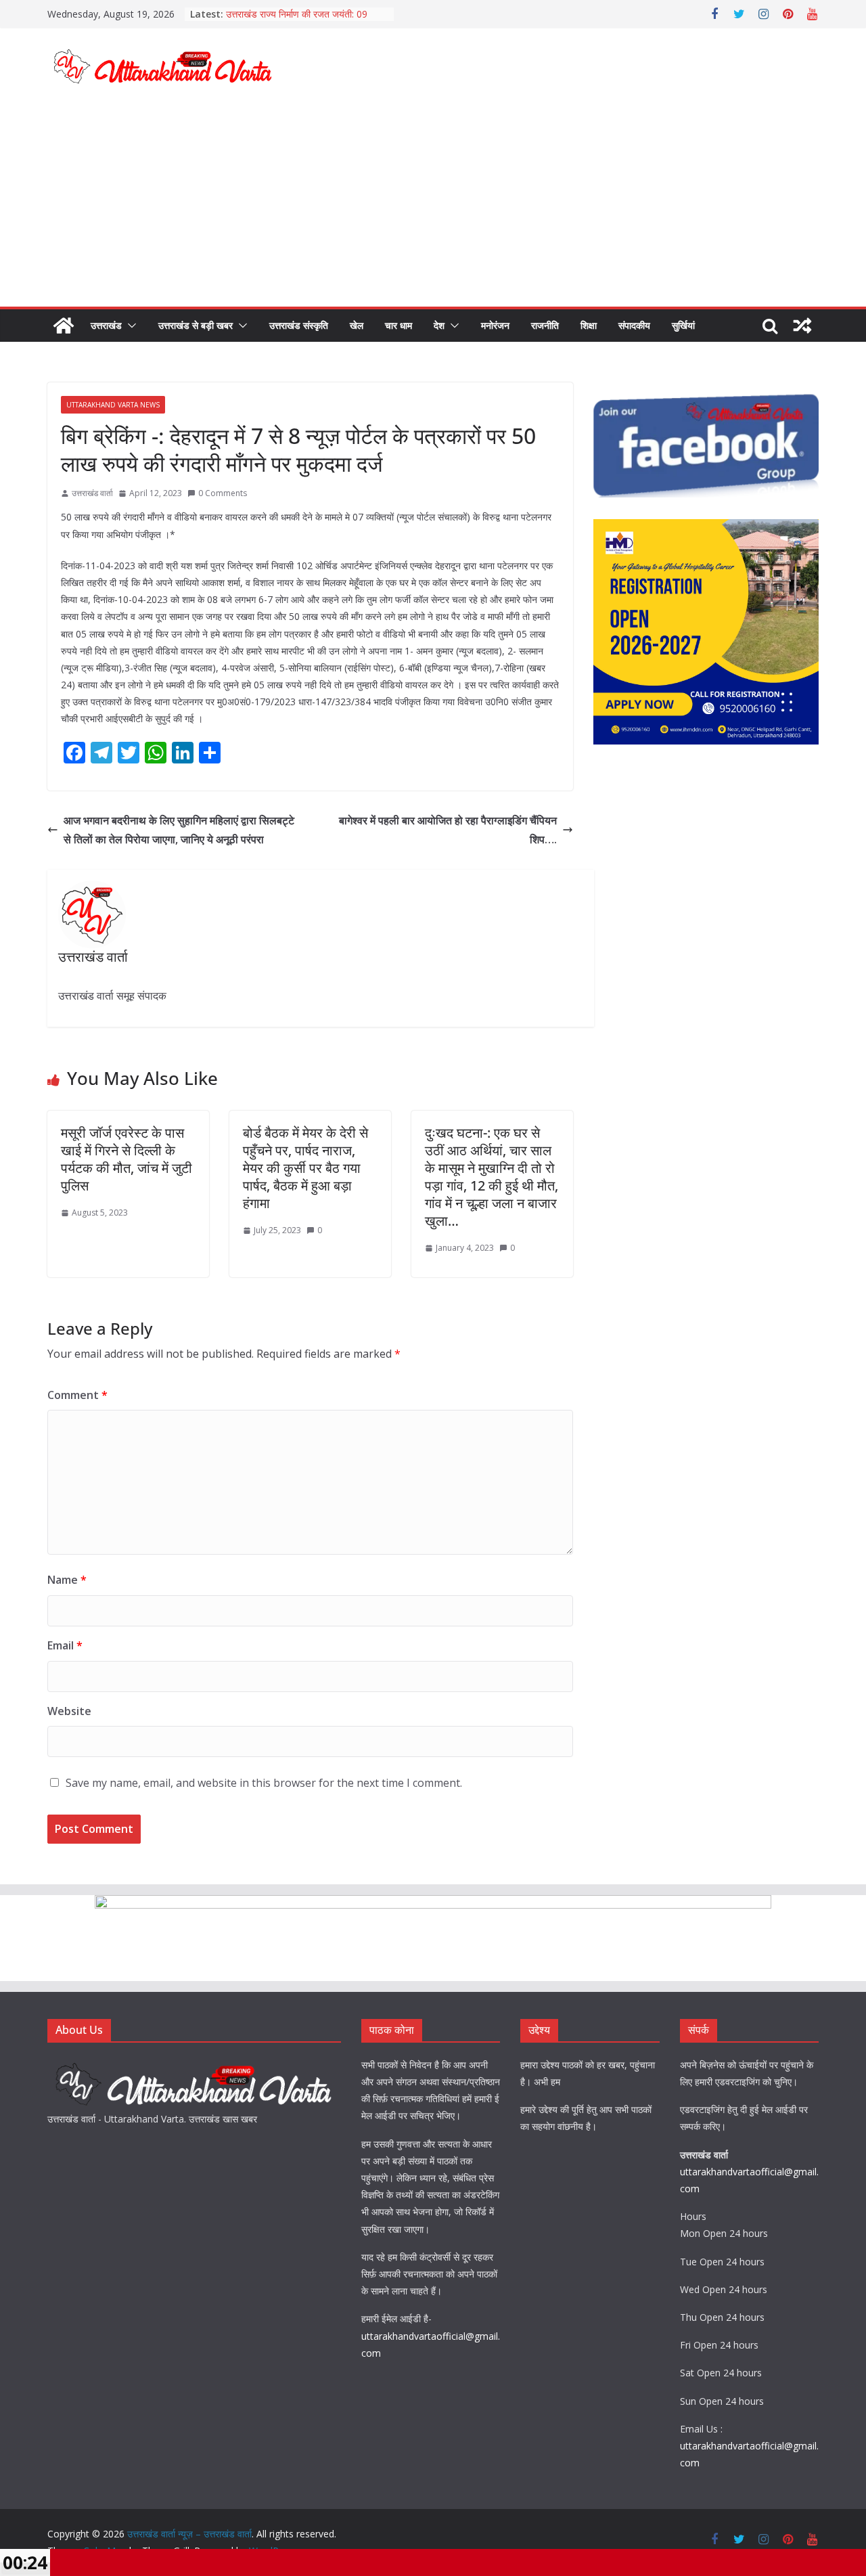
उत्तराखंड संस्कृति (299, 325)
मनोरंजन (495, 325)
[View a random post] (802, 326)
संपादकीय (634, 325)
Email (65, 1645)
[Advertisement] (433, 205)
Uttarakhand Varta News (113, 405)
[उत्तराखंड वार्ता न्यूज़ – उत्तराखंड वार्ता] (64, 326)
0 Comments (223, 493)
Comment (77, 1395)
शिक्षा (589, 325)
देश (439, 325)
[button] (129, 326)
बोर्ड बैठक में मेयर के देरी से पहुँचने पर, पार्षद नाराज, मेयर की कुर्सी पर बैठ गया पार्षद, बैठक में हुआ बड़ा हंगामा (305, 1168)
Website (69, 1711)
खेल (357, 325)
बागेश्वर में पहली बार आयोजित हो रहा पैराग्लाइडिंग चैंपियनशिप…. (448, 830)
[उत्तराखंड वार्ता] (194, 2065)
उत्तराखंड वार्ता (92, 493)
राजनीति (545, 325)
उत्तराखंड (106, 325)
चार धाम (398, 325)
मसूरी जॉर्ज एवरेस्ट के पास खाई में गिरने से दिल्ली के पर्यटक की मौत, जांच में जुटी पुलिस (127, 1159)
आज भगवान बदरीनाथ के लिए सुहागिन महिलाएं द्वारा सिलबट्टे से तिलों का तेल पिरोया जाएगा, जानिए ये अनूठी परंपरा (179, 830)
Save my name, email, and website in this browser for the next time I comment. (264, 1783)
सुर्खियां (683, 325)
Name (67, 1580)
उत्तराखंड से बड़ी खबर (196, 325)
